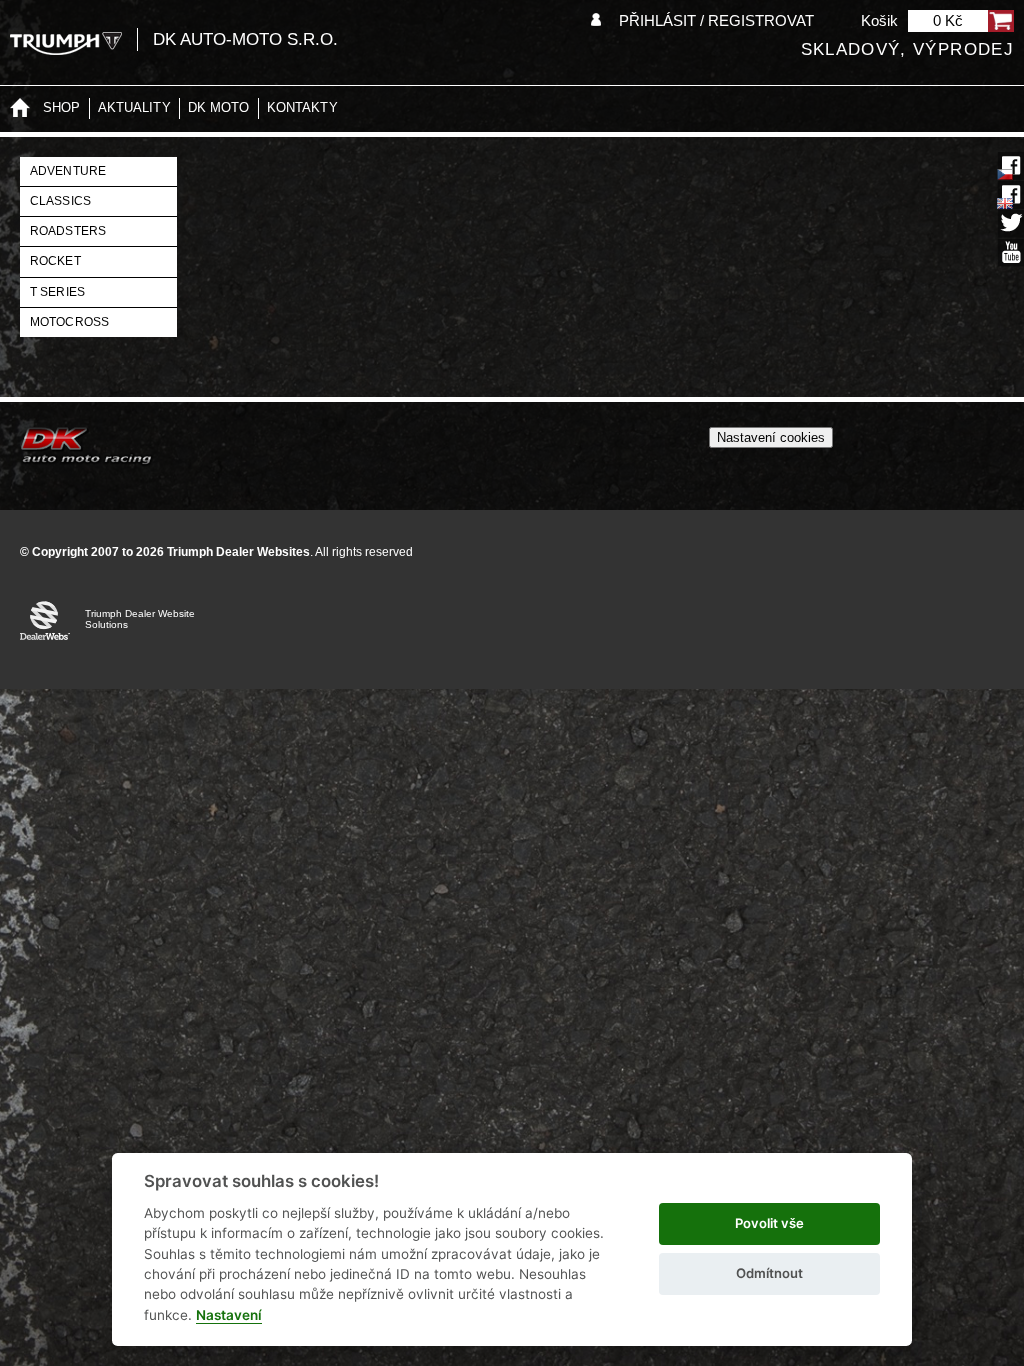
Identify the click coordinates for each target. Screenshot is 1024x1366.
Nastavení (229, 1315)
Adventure (68, 171)
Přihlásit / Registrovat (716, 20)
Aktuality (134, 107)
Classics (60, 201)
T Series (57, 292)
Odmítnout (769, 1273)
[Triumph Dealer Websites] (66, 43)
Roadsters (68, 231)
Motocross (69, 322)
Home (20, 108)
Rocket (55, 261)
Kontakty (302, 107)
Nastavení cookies (771, 437)
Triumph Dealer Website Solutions (140, 619)
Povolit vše (769, 1223)
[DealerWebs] (45, 624)
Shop (62, 107)
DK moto (219, 107)
